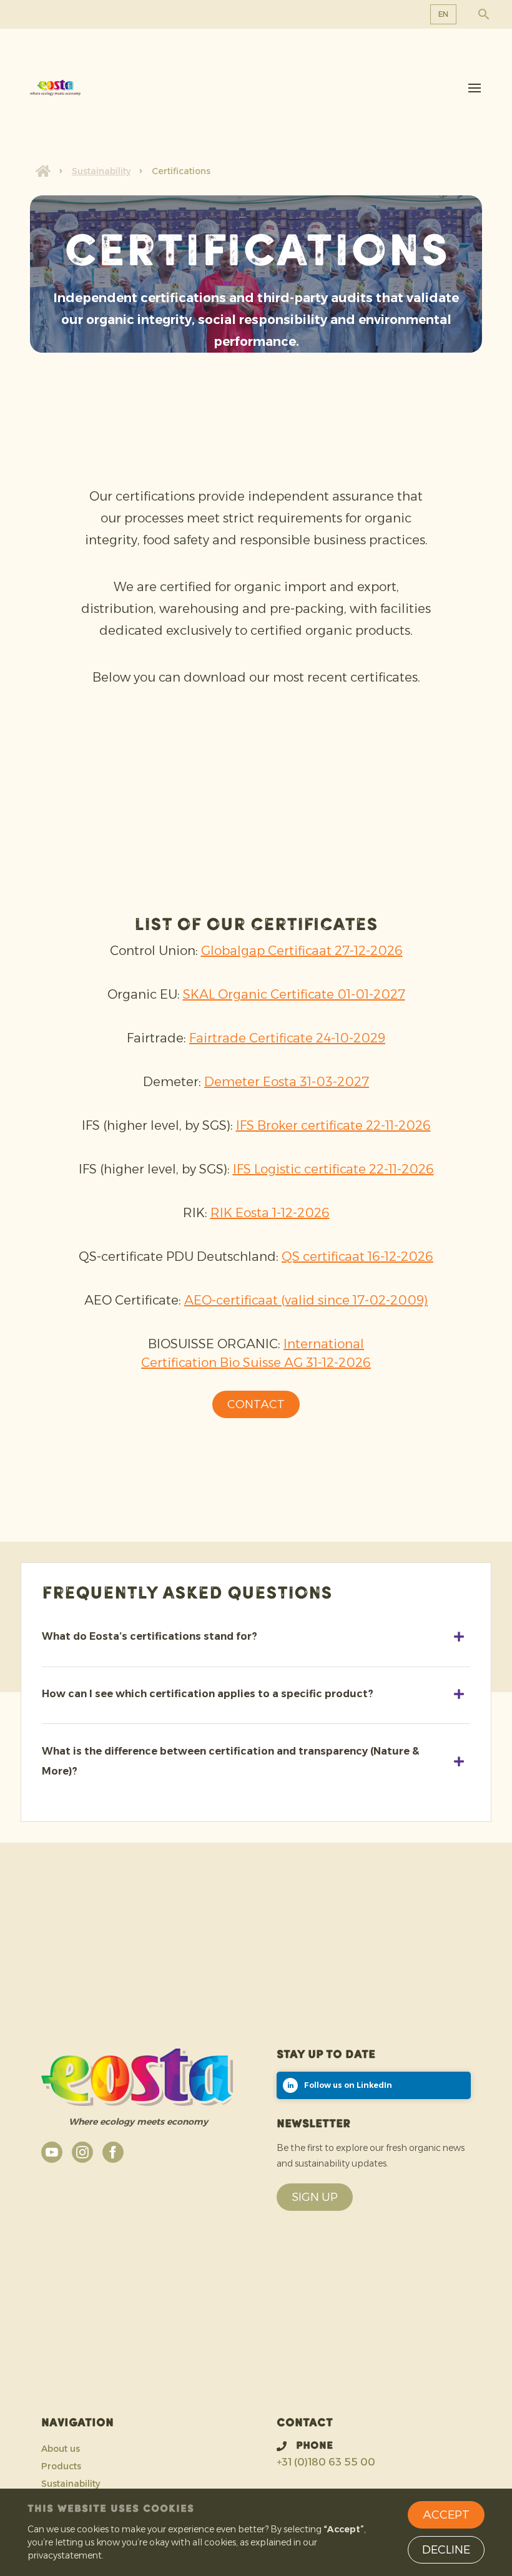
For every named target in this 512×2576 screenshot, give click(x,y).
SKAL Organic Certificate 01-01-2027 (294, 994)
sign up (315, 2197)
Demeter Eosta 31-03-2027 (287, 1082)
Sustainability (101, 171)
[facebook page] (113, 2152)
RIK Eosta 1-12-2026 (270, 1213)
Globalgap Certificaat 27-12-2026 (302, 951)
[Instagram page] (82, 2152)
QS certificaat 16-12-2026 (357, 1256)
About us (61, 2449)
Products (61, 2466)
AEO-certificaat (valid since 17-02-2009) (306, 1300)
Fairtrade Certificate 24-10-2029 (287, 1038)
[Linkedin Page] (374, 2085)
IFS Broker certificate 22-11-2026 (333, 1125)
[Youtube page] (52, 2152)
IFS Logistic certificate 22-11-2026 (333, 1169)
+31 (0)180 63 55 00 (326, 2462)
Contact (256, 1404)
